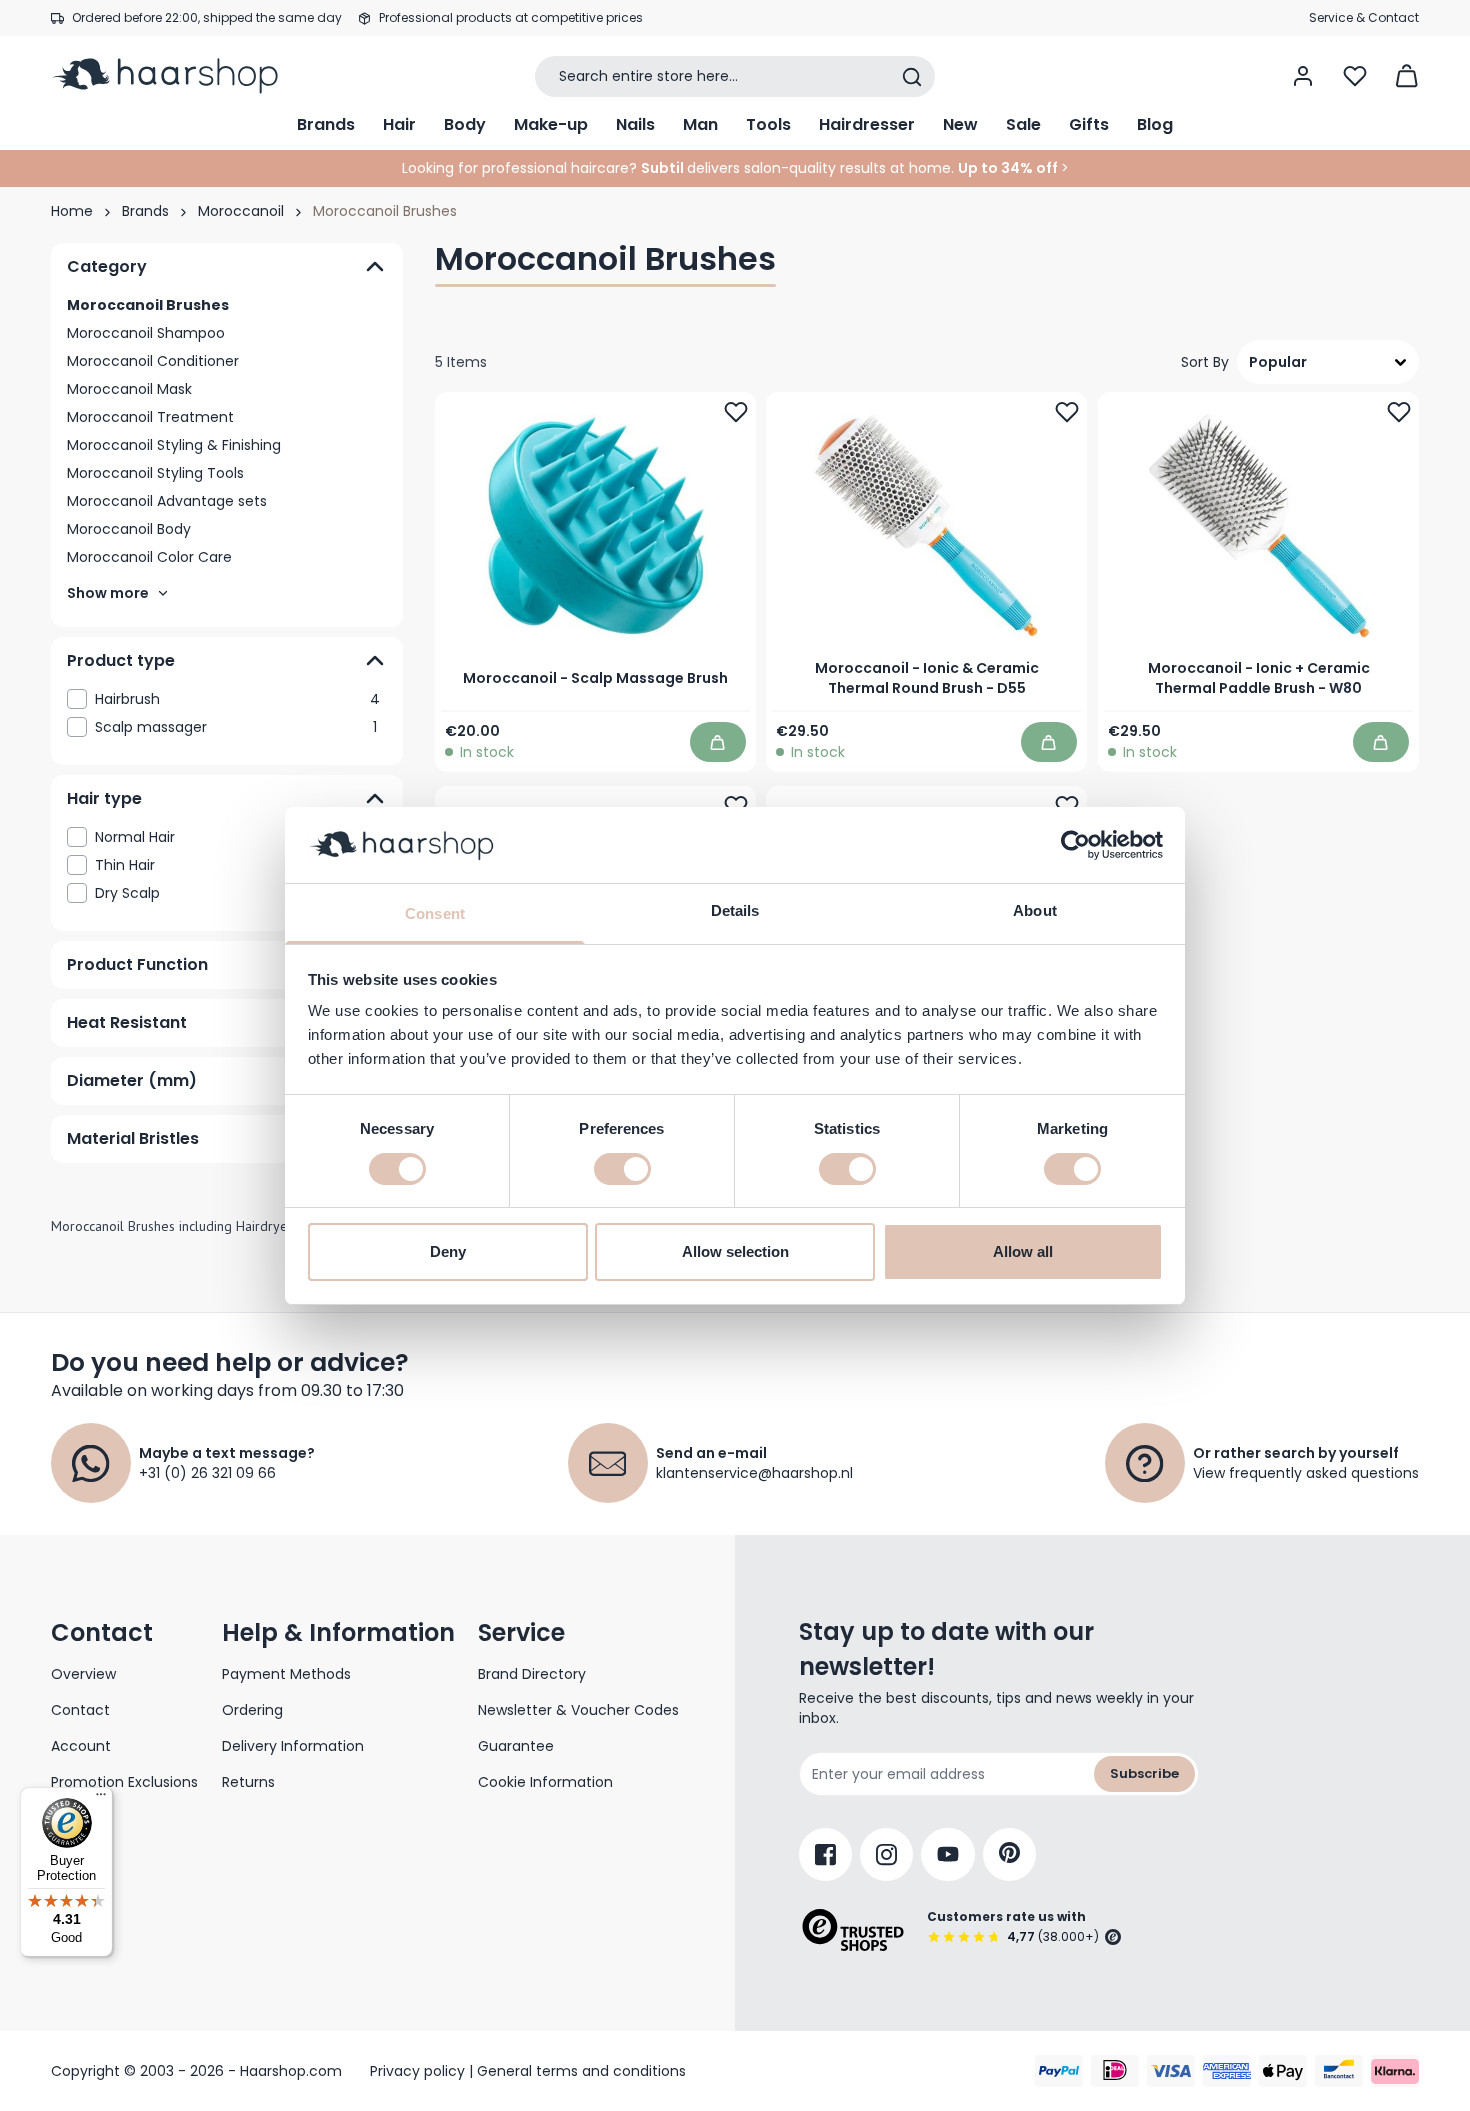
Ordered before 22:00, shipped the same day (207, 17)
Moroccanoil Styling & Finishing (174, 445)
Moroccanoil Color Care (149, 557)
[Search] (912, 77)
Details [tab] (735, 910)
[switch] (622, 1169)
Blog (1155, 124)
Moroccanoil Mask (129, 389)
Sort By (1205, 362)
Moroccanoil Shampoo (146, 333)
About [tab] (1035, 910)
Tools (768, 124)
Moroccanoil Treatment (150, 417)
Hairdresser (867, 124)
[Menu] (101, 1799)
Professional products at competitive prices (511, 17)
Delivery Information (293, 1746)
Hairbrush (237, 699)
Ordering (252, 1710)
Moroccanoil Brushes (148, 305)
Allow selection (735, 1251)
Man (700, 124)
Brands (326, 124)
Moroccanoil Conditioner (153, 361)
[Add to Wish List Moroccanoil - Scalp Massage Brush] (736, 412)
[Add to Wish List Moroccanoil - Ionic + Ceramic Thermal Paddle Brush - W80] (1399, 412)
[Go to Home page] (178, 76)
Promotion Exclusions (124, 1782)
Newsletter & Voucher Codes (578, 1710)
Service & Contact (1364, 17)
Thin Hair (237, 865)
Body (465, 124)
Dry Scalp (236, 893)
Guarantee (516, 1746)
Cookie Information (545, 1782)
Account (81, 1746)
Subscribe (1144, 1773)
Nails (635, 124)
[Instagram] (886, 1854)
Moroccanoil (241, 211)
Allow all (1023, 1251)
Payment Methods (286, 1674)
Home (72, 211)
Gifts (1089, 124)
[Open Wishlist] (1355, 76)
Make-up (551, 124)
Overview (83, 1674)
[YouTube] (948, 1854)
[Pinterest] (1009, 1854)
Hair (399, 124)
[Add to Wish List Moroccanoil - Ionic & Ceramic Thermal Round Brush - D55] (1068, 412)
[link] (227, 699)
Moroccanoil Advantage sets (167, 501)
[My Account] (1303, 76)
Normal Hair (237, 837)
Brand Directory (532, 1674)
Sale (1023, 124)
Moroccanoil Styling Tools (155, 473)
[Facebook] (825, 1854)
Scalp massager (236, 727)
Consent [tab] (435, 913)
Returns (248, 1782)
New (960, 124)
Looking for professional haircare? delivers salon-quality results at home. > (735, 168)
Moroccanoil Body (129, 529)
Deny (448, 1251)
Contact (80, 1710)
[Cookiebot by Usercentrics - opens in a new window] (1075, 845)
